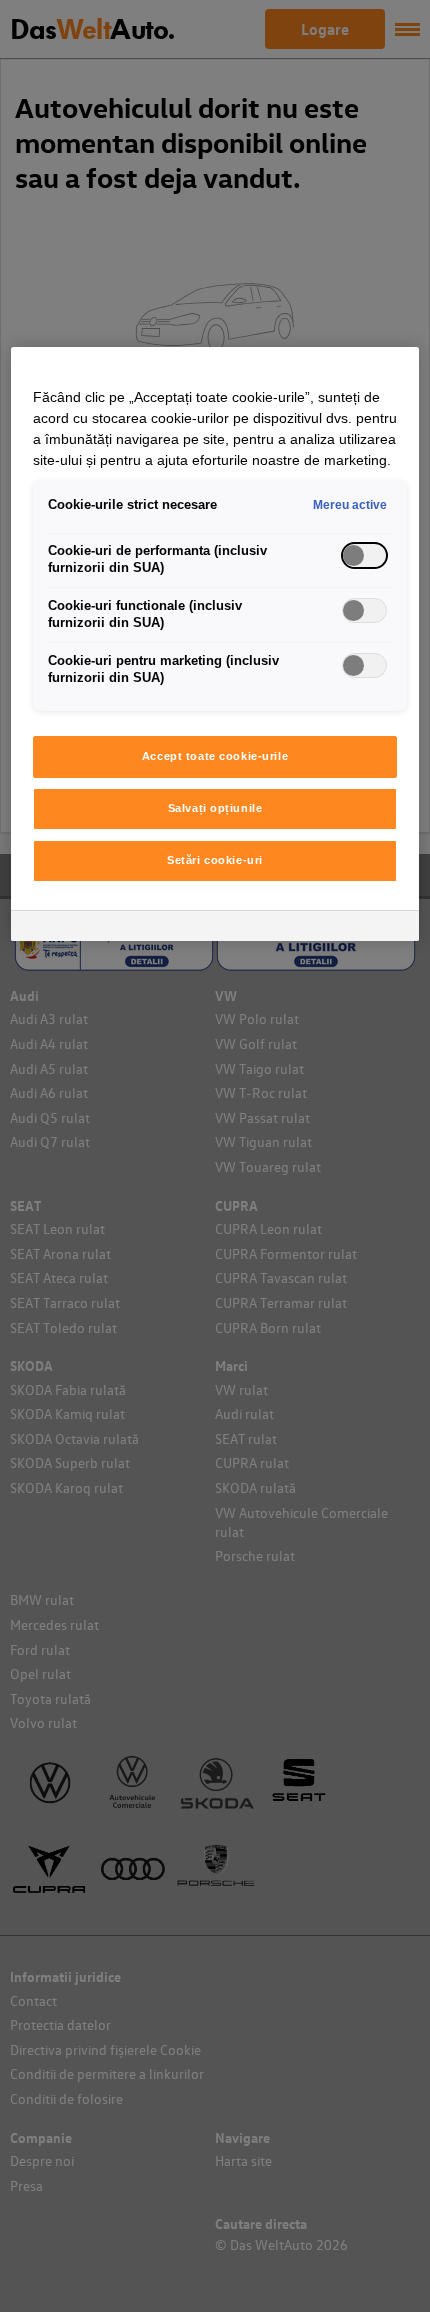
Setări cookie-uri (215, 860)
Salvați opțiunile (215, 808)
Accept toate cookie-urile (215, 756)
